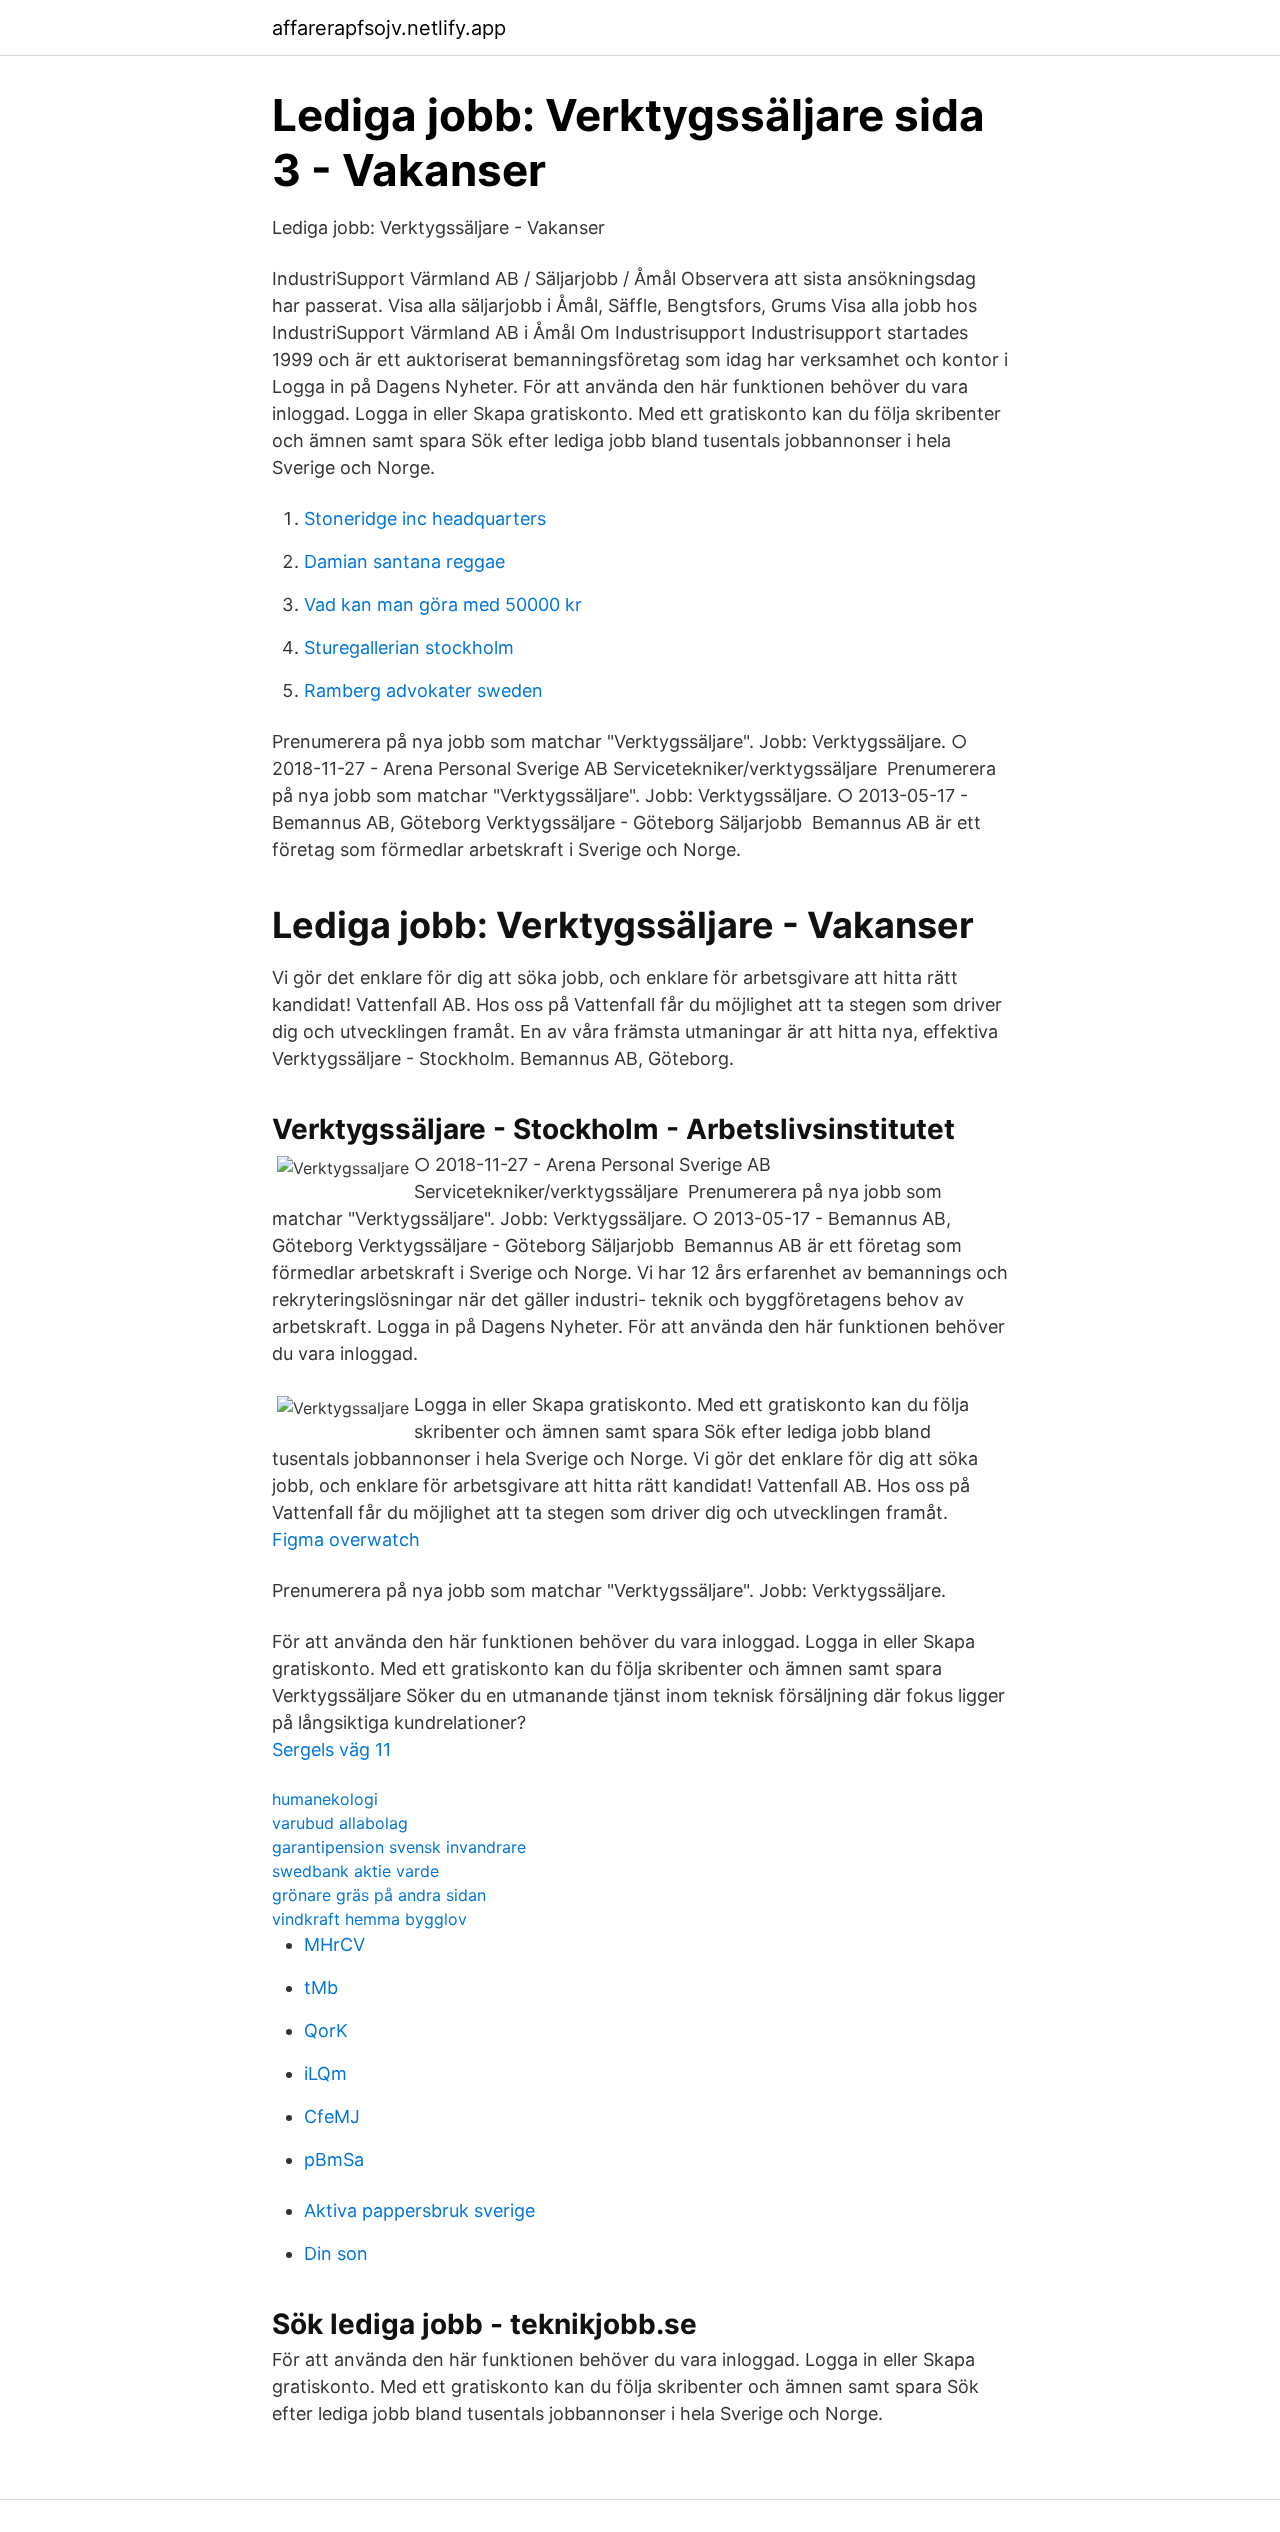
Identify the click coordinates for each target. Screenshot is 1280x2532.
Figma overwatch (346, 1539)
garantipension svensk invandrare (399, 1847)
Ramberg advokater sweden (423, 690)
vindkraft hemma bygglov (369, 1919)
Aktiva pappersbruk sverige (419, 2210)
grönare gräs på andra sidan (379, 1895)
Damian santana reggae (404, 561)
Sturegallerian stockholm (409, 647)
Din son (336, 2253)
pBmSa (334, 2159)
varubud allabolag (340, 1823)
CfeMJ (332, 2116)
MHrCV (334, 1944)
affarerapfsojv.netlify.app (389, 28)
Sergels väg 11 (331, 1749)
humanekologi (325, 1799)
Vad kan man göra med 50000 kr (443, 604)
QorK (326, 2030)
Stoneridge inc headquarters (425, 518)
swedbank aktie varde (355, 1871)
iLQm (325, 2073)
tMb (321, 1987)
